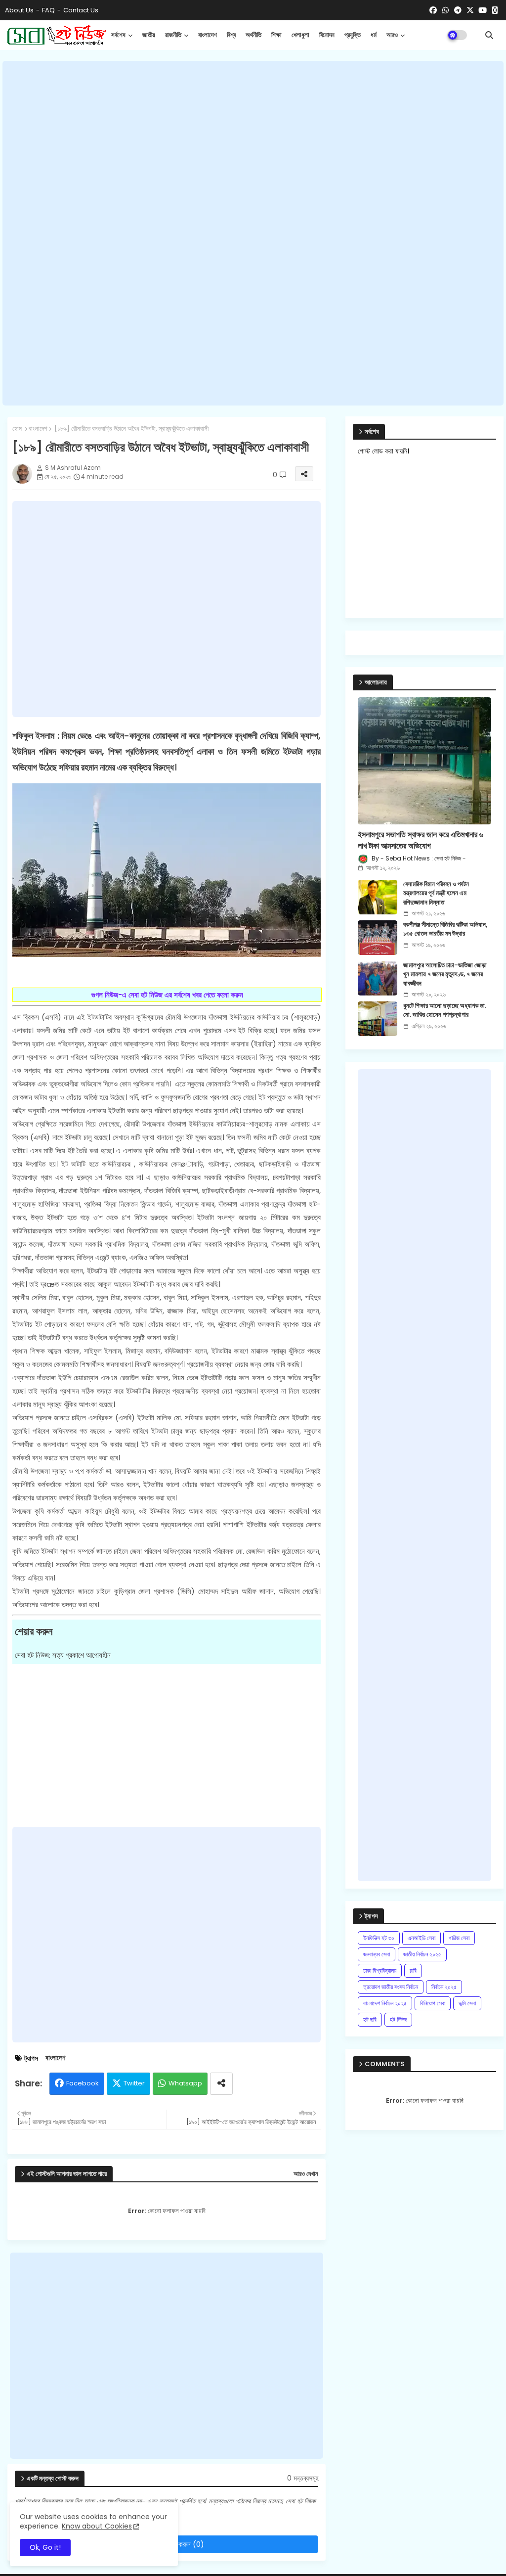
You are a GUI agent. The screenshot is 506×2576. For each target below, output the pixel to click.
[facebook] (433, 10)
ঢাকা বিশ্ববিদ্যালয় (380, 1970)
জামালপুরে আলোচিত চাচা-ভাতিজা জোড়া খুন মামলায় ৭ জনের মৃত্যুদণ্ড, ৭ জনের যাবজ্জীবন (445, 974)
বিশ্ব (231, 35)
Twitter (134, 2083)
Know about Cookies (97, 2526)
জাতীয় (149, 35)
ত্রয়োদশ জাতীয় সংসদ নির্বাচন (391, 1987)
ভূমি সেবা (467, 2003)
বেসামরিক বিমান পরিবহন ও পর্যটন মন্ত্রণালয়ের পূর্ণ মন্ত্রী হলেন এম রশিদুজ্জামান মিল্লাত (436, 893)
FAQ (48, 10)
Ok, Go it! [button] (45, 2547)
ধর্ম (374, 35)
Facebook (83, 2083)
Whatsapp (185, 2083)
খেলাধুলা (300, 35)
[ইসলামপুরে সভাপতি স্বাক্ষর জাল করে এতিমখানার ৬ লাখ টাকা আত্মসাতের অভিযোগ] (424, 761)
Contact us (81, 10)
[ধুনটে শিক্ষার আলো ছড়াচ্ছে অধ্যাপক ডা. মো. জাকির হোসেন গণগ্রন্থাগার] (378, 1019)
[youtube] (483, 10)
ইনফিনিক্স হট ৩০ (379, 1938)
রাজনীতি (173, 35)
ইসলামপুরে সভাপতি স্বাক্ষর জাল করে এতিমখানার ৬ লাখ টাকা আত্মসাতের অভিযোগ (421, 840)
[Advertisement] (253, 233)
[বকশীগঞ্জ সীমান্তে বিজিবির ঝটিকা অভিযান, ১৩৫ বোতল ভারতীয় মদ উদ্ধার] (378, 938)
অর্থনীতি (253, 35)
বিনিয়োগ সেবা (433, 2003)
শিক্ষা (276, 35)
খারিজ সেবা (459, 1938)
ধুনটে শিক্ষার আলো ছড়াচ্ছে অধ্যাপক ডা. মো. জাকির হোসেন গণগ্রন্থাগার (445, 1010)
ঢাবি (413, 1970)
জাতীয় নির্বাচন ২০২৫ (422, 1954)
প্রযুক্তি (353, 35)
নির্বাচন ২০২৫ (444, 1987)
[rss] (495, 10)
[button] (489, 35)
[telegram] (458, 10)
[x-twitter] (470, 10)
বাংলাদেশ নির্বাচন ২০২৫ (385, 2003)
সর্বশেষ (118, 35)
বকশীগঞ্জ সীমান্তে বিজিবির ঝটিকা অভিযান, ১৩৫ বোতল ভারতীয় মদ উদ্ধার (445, 929)
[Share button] (221, 2084)
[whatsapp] (445, 10)
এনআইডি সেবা (422, 1938)
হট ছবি (370, 2019)
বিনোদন (327, 35)
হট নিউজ (398, 2019)
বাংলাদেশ (208, 35)
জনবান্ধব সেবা (377, 1954)
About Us (19, 10)
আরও (392, 35)
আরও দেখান (306, 2174)
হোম (17, 429)
